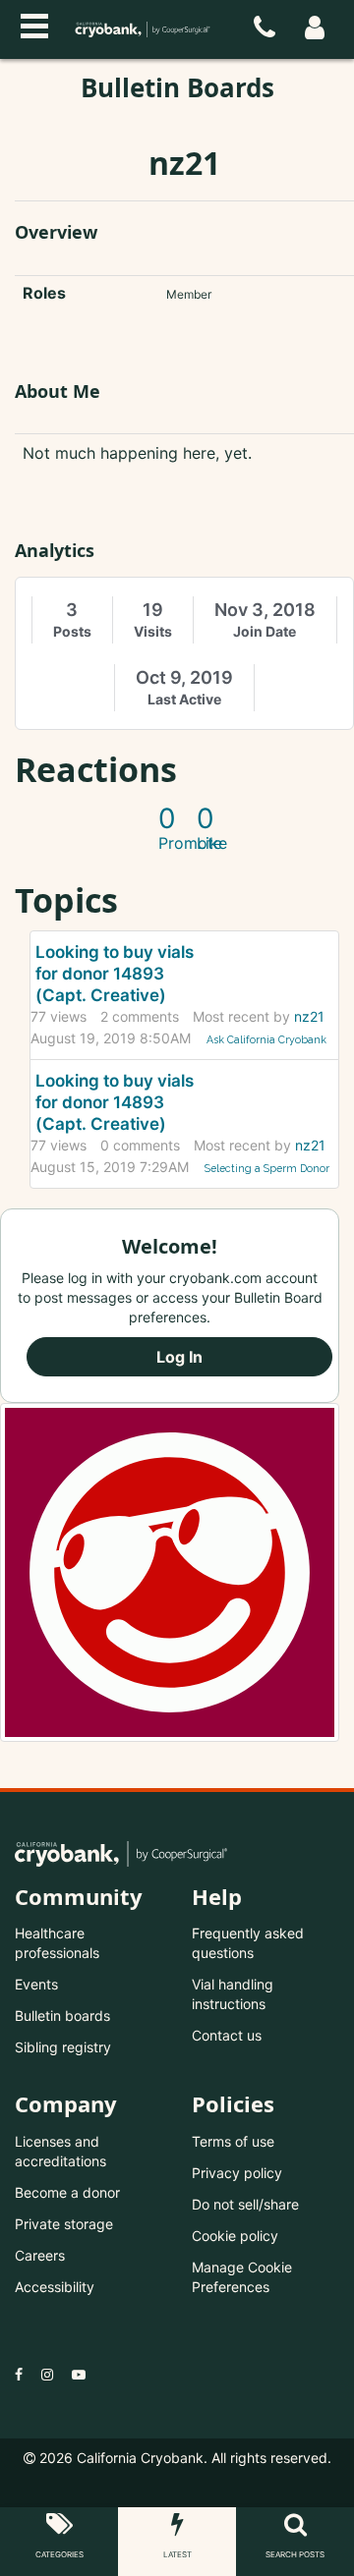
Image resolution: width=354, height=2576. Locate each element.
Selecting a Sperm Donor (267, 1168)
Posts (72, 631)
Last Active (184, 699)
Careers (40, 2255)
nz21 (309, 1016)
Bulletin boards (62, 2016)
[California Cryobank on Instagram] (47, 2374)
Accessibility (55, 2287)
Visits (153, 631)
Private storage (64, 2224)
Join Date (265, 631)
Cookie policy (235, 2236)
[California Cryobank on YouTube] (79, 2374)
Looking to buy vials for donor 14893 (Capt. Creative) (115, 974)
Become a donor (67, 2192)
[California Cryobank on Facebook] (19, 2374)
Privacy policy (237, 2173)
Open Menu (34, 24)
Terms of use (233, 2141)
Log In (179, 1357)
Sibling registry (63, 2047)
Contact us (227, 2035)
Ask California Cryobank (266, 1039)
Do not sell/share (245, 2204)
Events (36, 1984)
